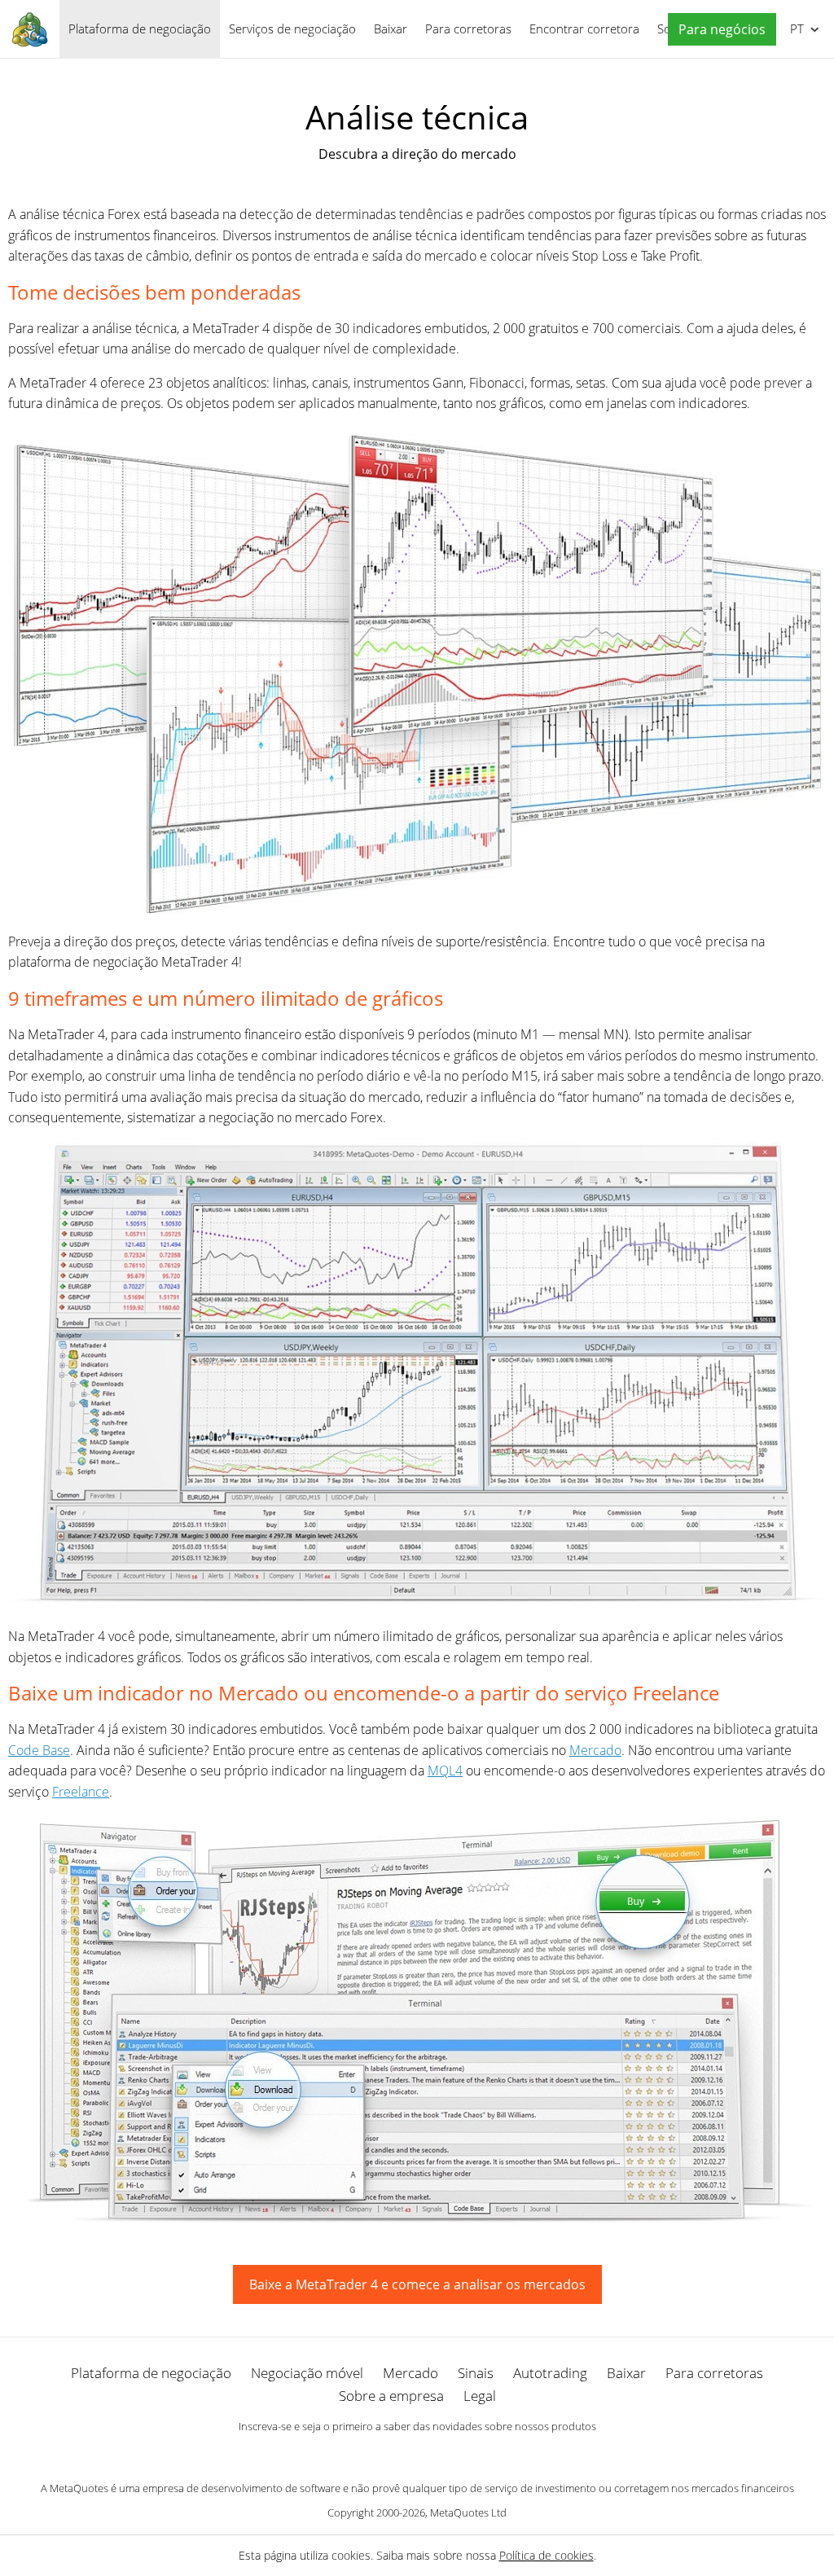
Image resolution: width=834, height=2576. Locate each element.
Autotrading (550, 2373)
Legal (480, 2396)
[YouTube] (443, 2454)
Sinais (476, 2373)
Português (794, 29)
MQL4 (445, 1771)
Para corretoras (468, 29)
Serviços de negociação (292, 29)
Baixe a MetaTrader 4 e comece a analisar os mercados (417, 2284)
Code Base (39, 1750)
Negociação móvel (307, 2373)
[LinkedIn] (417, 2454)
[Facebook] (391, 2454)
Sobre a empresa (391, 2396)
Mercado (595, 1750)
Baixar (391, 29)
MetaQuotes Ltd (468, 2512)
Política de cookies (546, 2555)
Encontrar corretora (584, 29)
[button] (718, 30)
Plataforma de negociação (140, 29)
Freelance (81, 1792)
